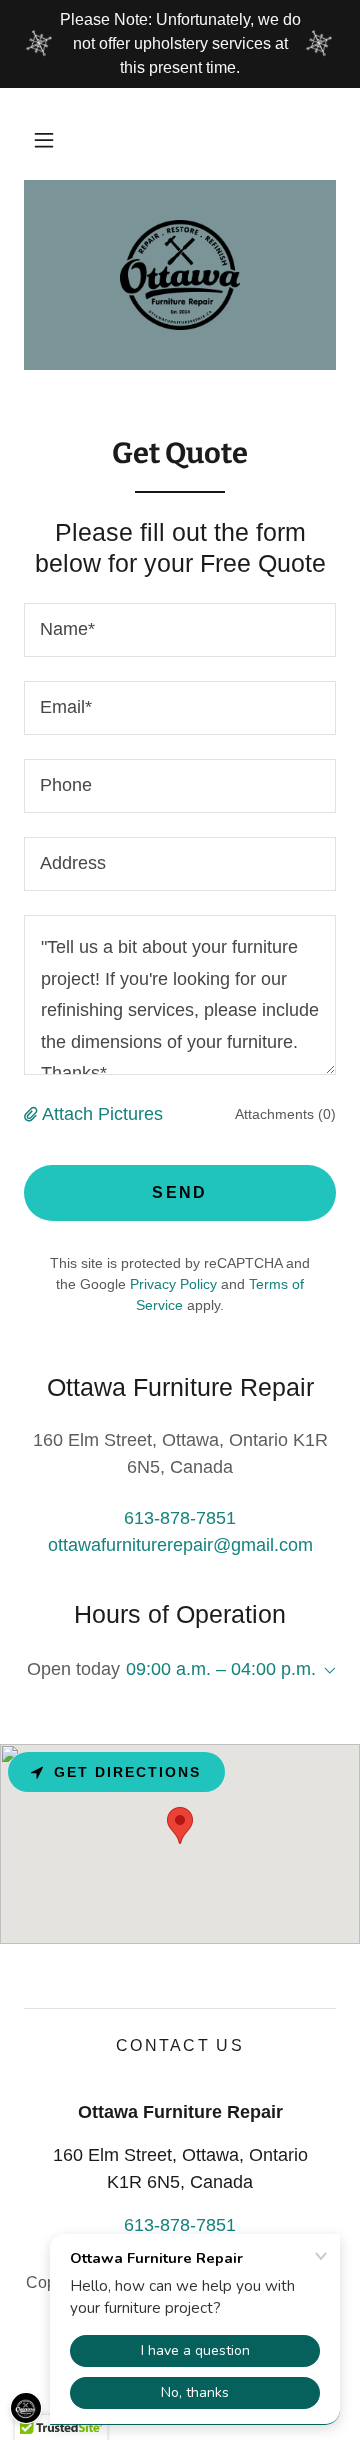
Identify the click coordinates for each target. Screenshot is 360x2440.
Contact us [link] (180, 2045)
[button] (44, 140)
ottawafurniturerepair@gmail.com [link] (180, 1545)
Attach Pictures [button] (102, 1114)
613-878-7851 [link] (180, 1518)
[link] (180, 275)
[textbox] (180, 630)
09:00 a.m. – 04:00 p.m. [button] (221, 1669)
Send (179, 1192)
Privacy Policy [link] (173, 1284)
